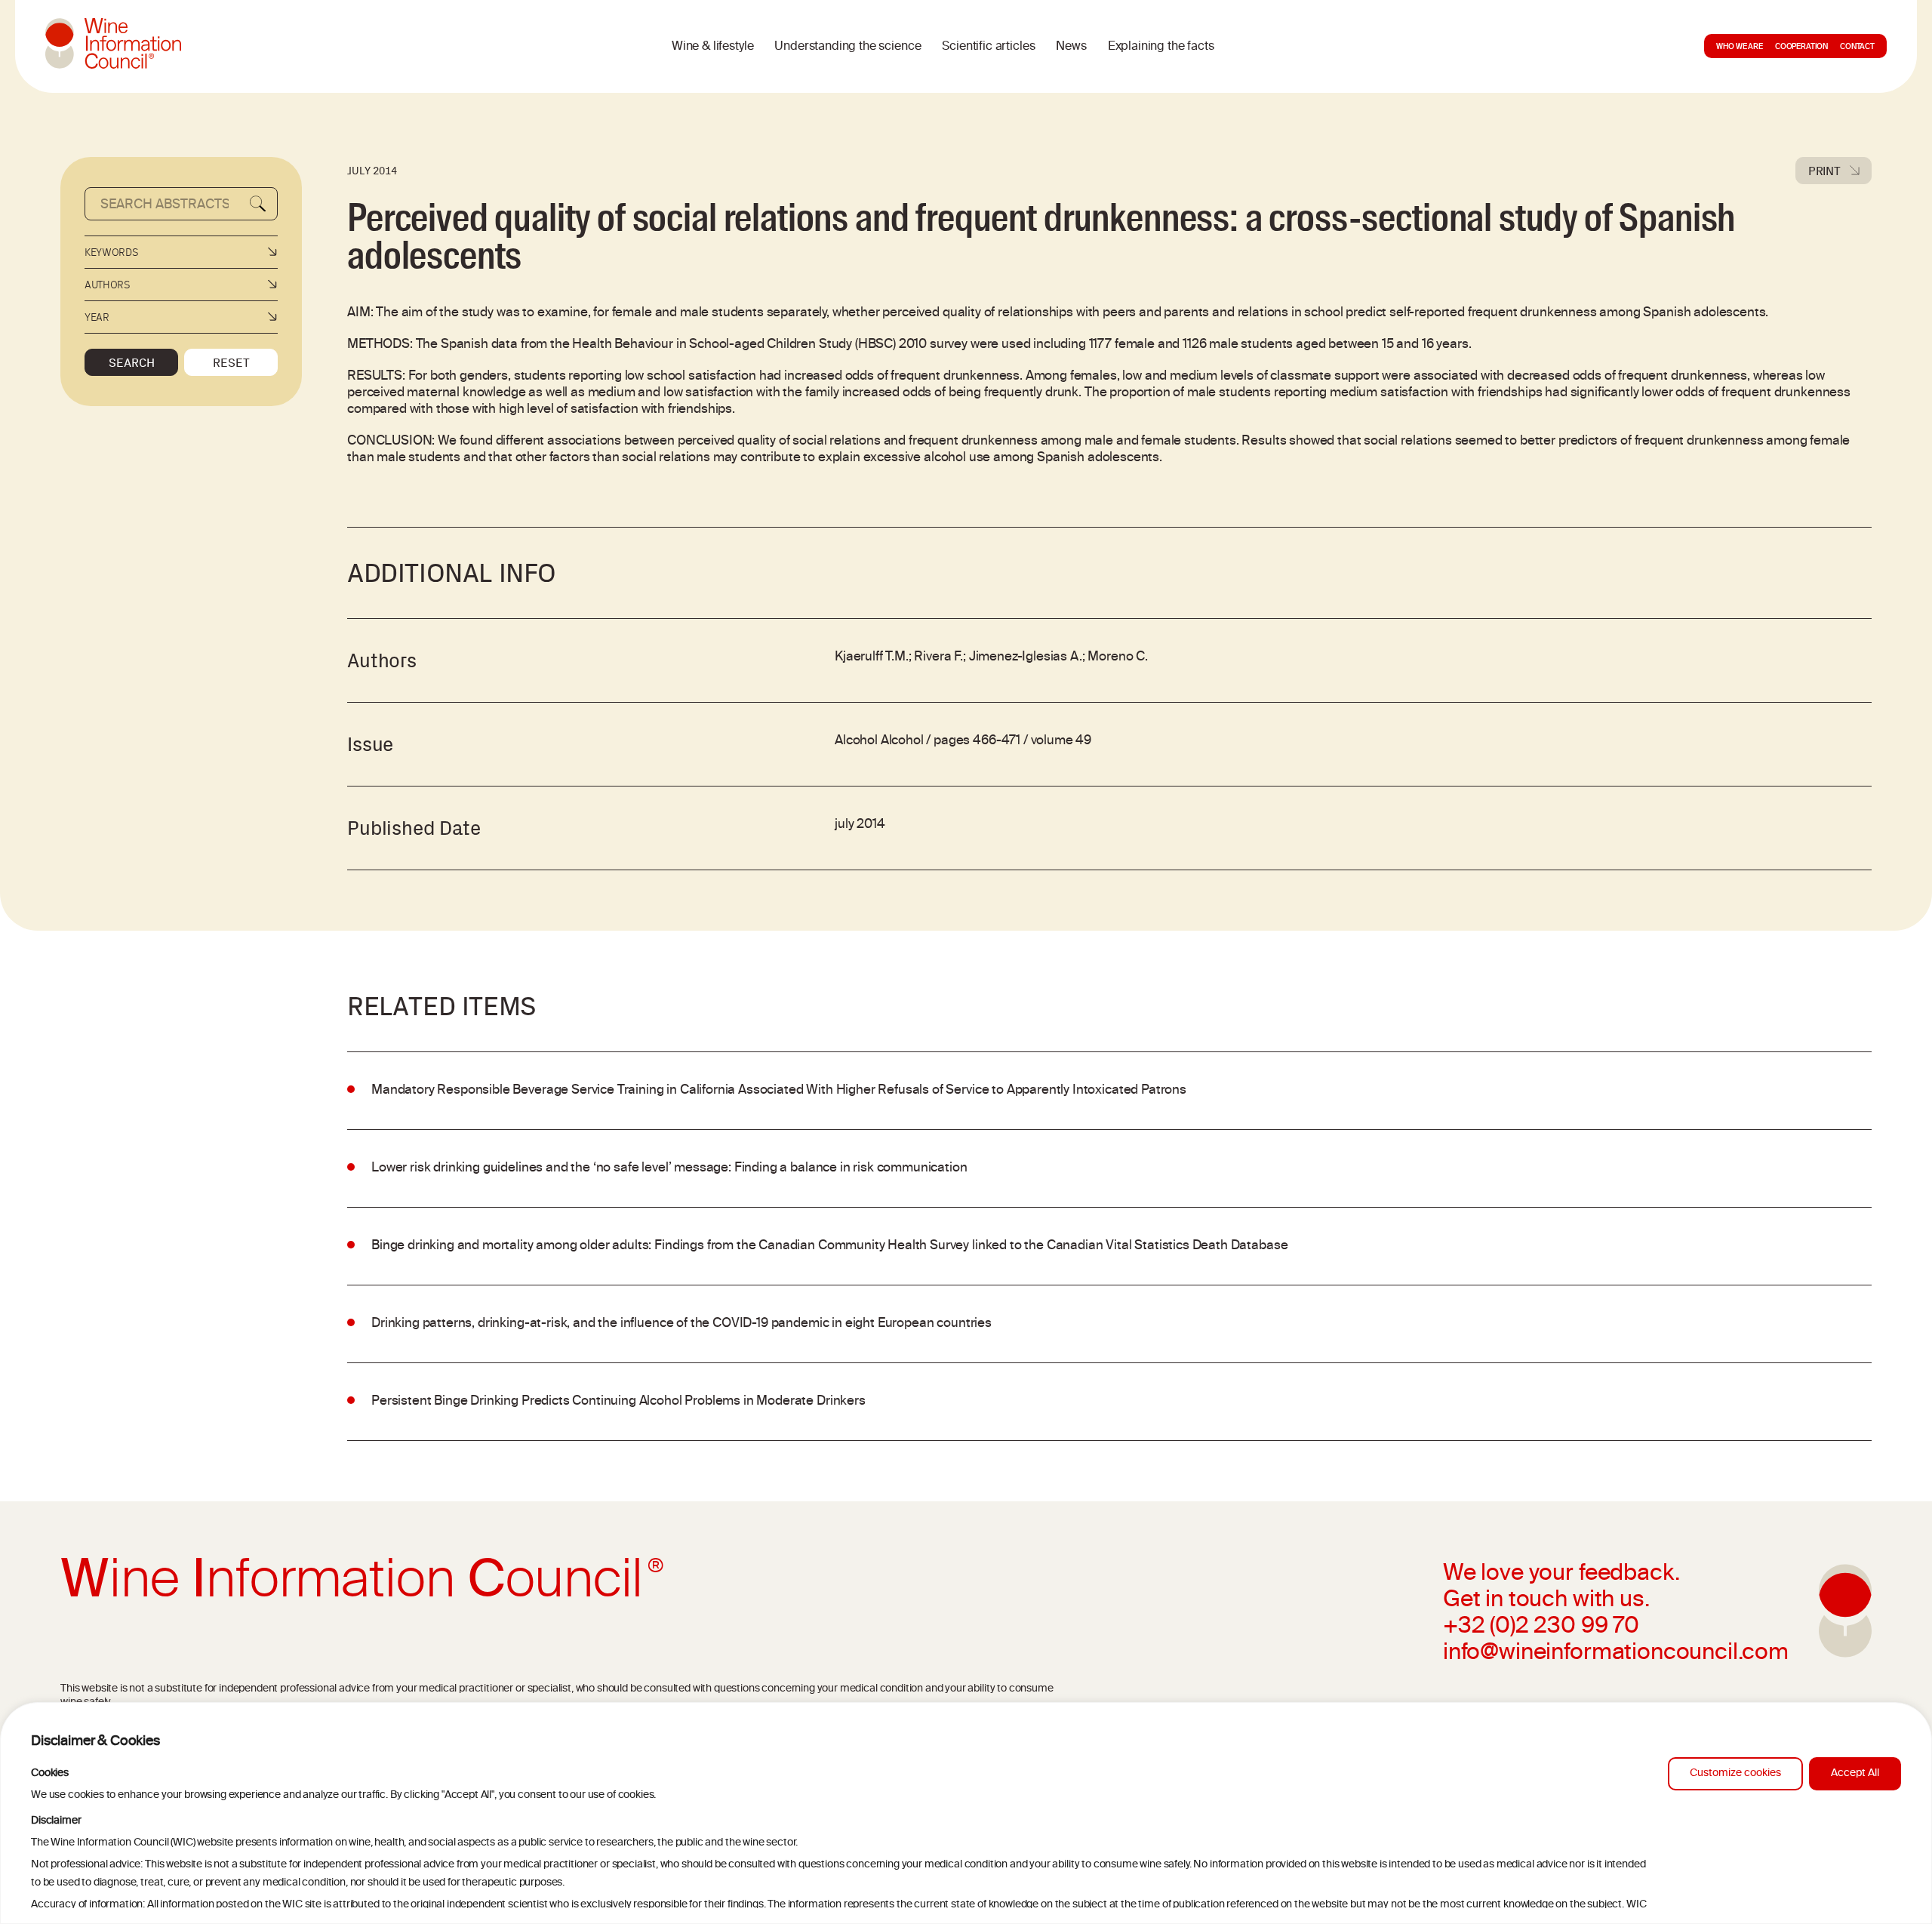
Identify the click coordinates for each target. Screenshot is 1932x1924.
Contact (1857, 48)
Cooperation (1801, 48)
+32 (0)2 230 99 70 (1541, 1627)
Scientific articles (988, 47)
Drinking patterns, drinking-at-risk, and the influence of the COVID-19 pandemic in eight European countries (681, 1324)
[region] (966, 1813)
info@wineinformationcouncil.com (1616, 1654)
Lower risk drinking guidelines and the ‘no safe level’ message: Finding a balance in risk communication (669, 1168)
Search (132, 362)
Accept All (1855, 1773)
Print (1824, 171)
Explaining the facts (1161, 47)
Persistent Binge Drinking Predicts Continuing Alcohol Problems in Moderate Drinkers (618, 1402)
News (1071, 47)
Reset (231, 362)
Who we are (1739, 48)
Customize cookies (1735, 1773)
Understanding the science (848, 47)
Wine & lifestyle (712, 47)
